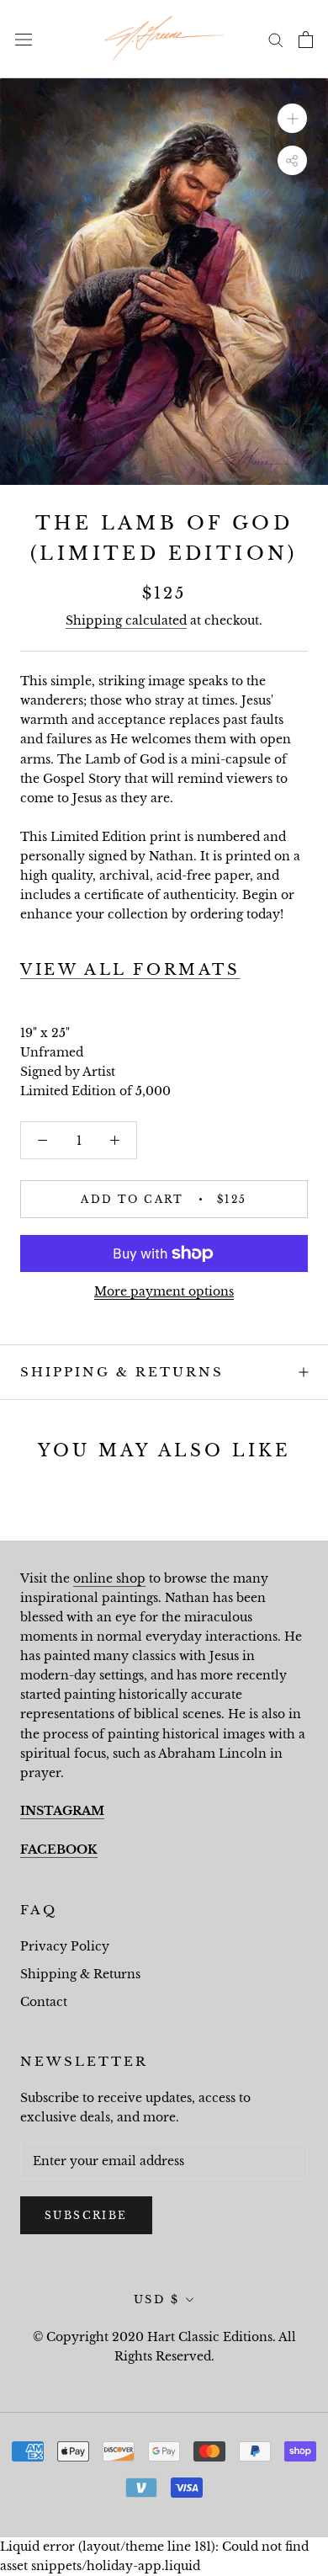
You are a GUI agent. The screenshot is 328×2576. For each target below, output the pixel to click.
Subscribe (86, 2215)
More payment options (164, 1291)
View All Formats (130, 970)
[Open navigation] (24, 39)
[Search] (276, 39)
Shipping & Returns (122, 1372)
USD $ (157, 2299)
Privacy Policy (65, 1946)
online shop (109, 1578)
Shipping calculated (126, 620)
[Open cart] (306, 40)
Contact (44, 2002)
